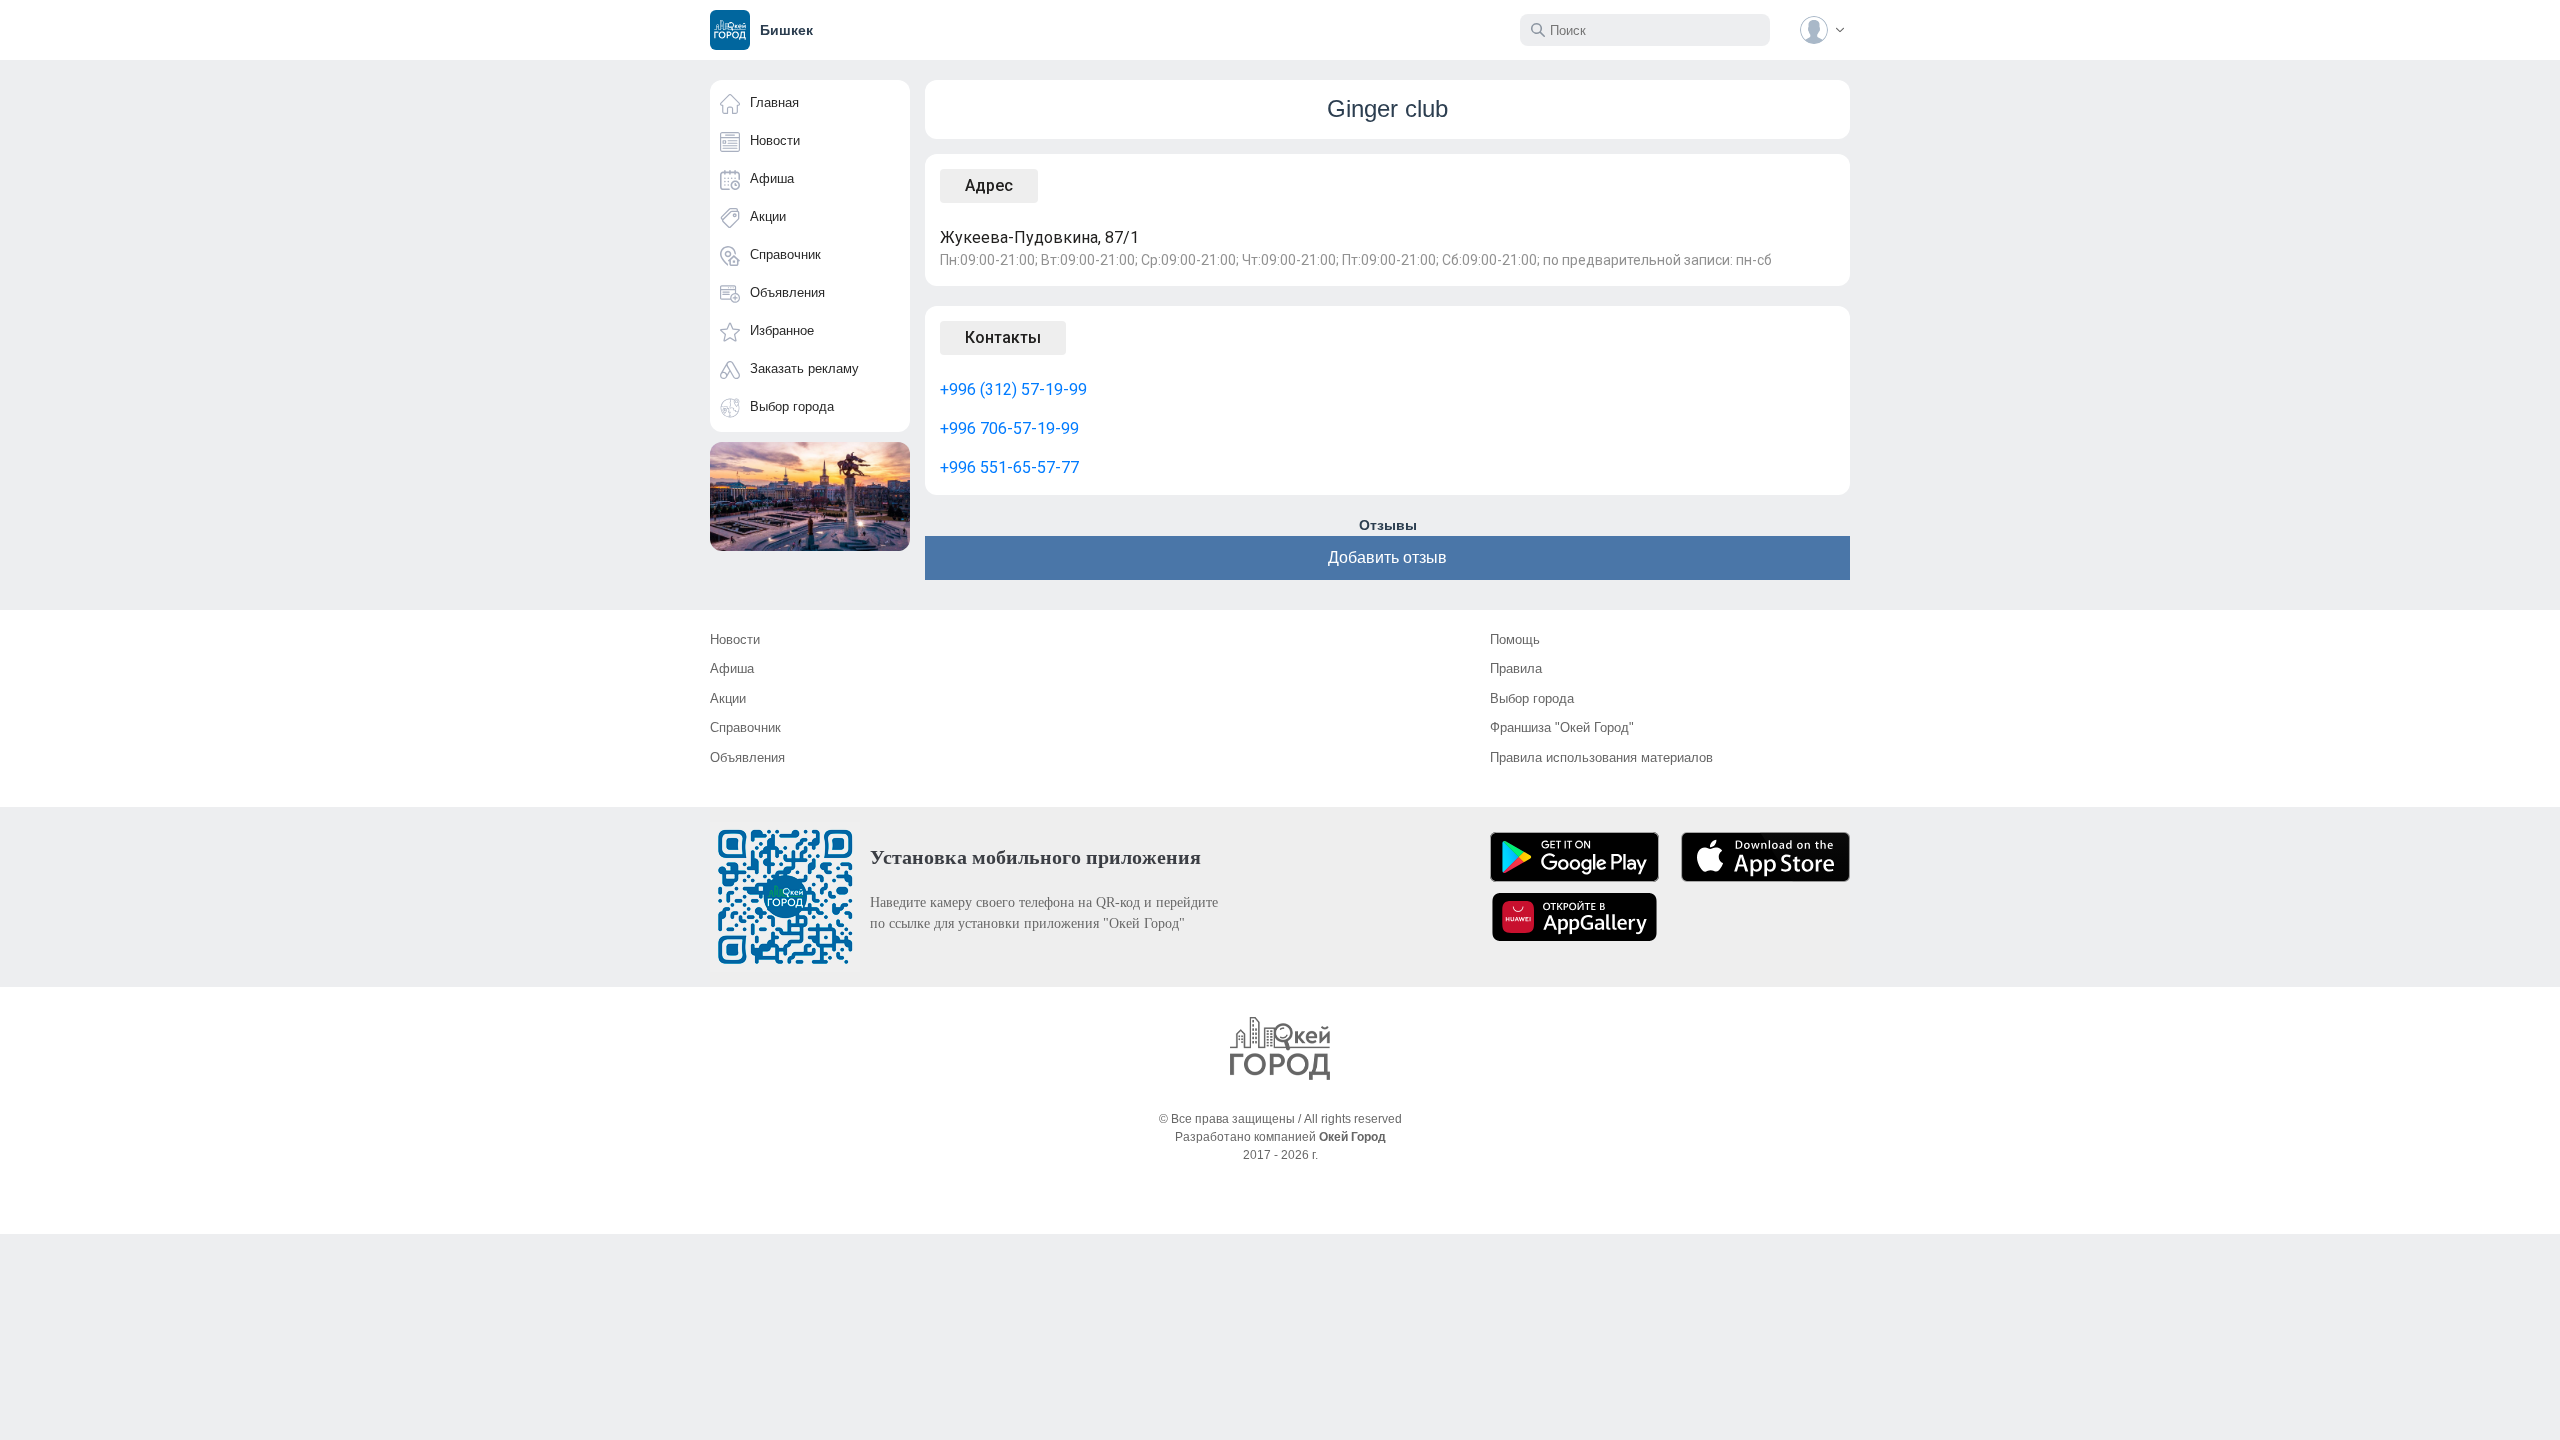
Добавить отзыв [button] (1387, 557)
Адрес (989, 185)
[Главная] (1280, 1048)
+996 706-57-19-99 (1009, 428)
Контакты (1003, 337)
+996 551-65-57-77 (1009, 467)
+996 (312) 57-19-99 (1013, 389)
